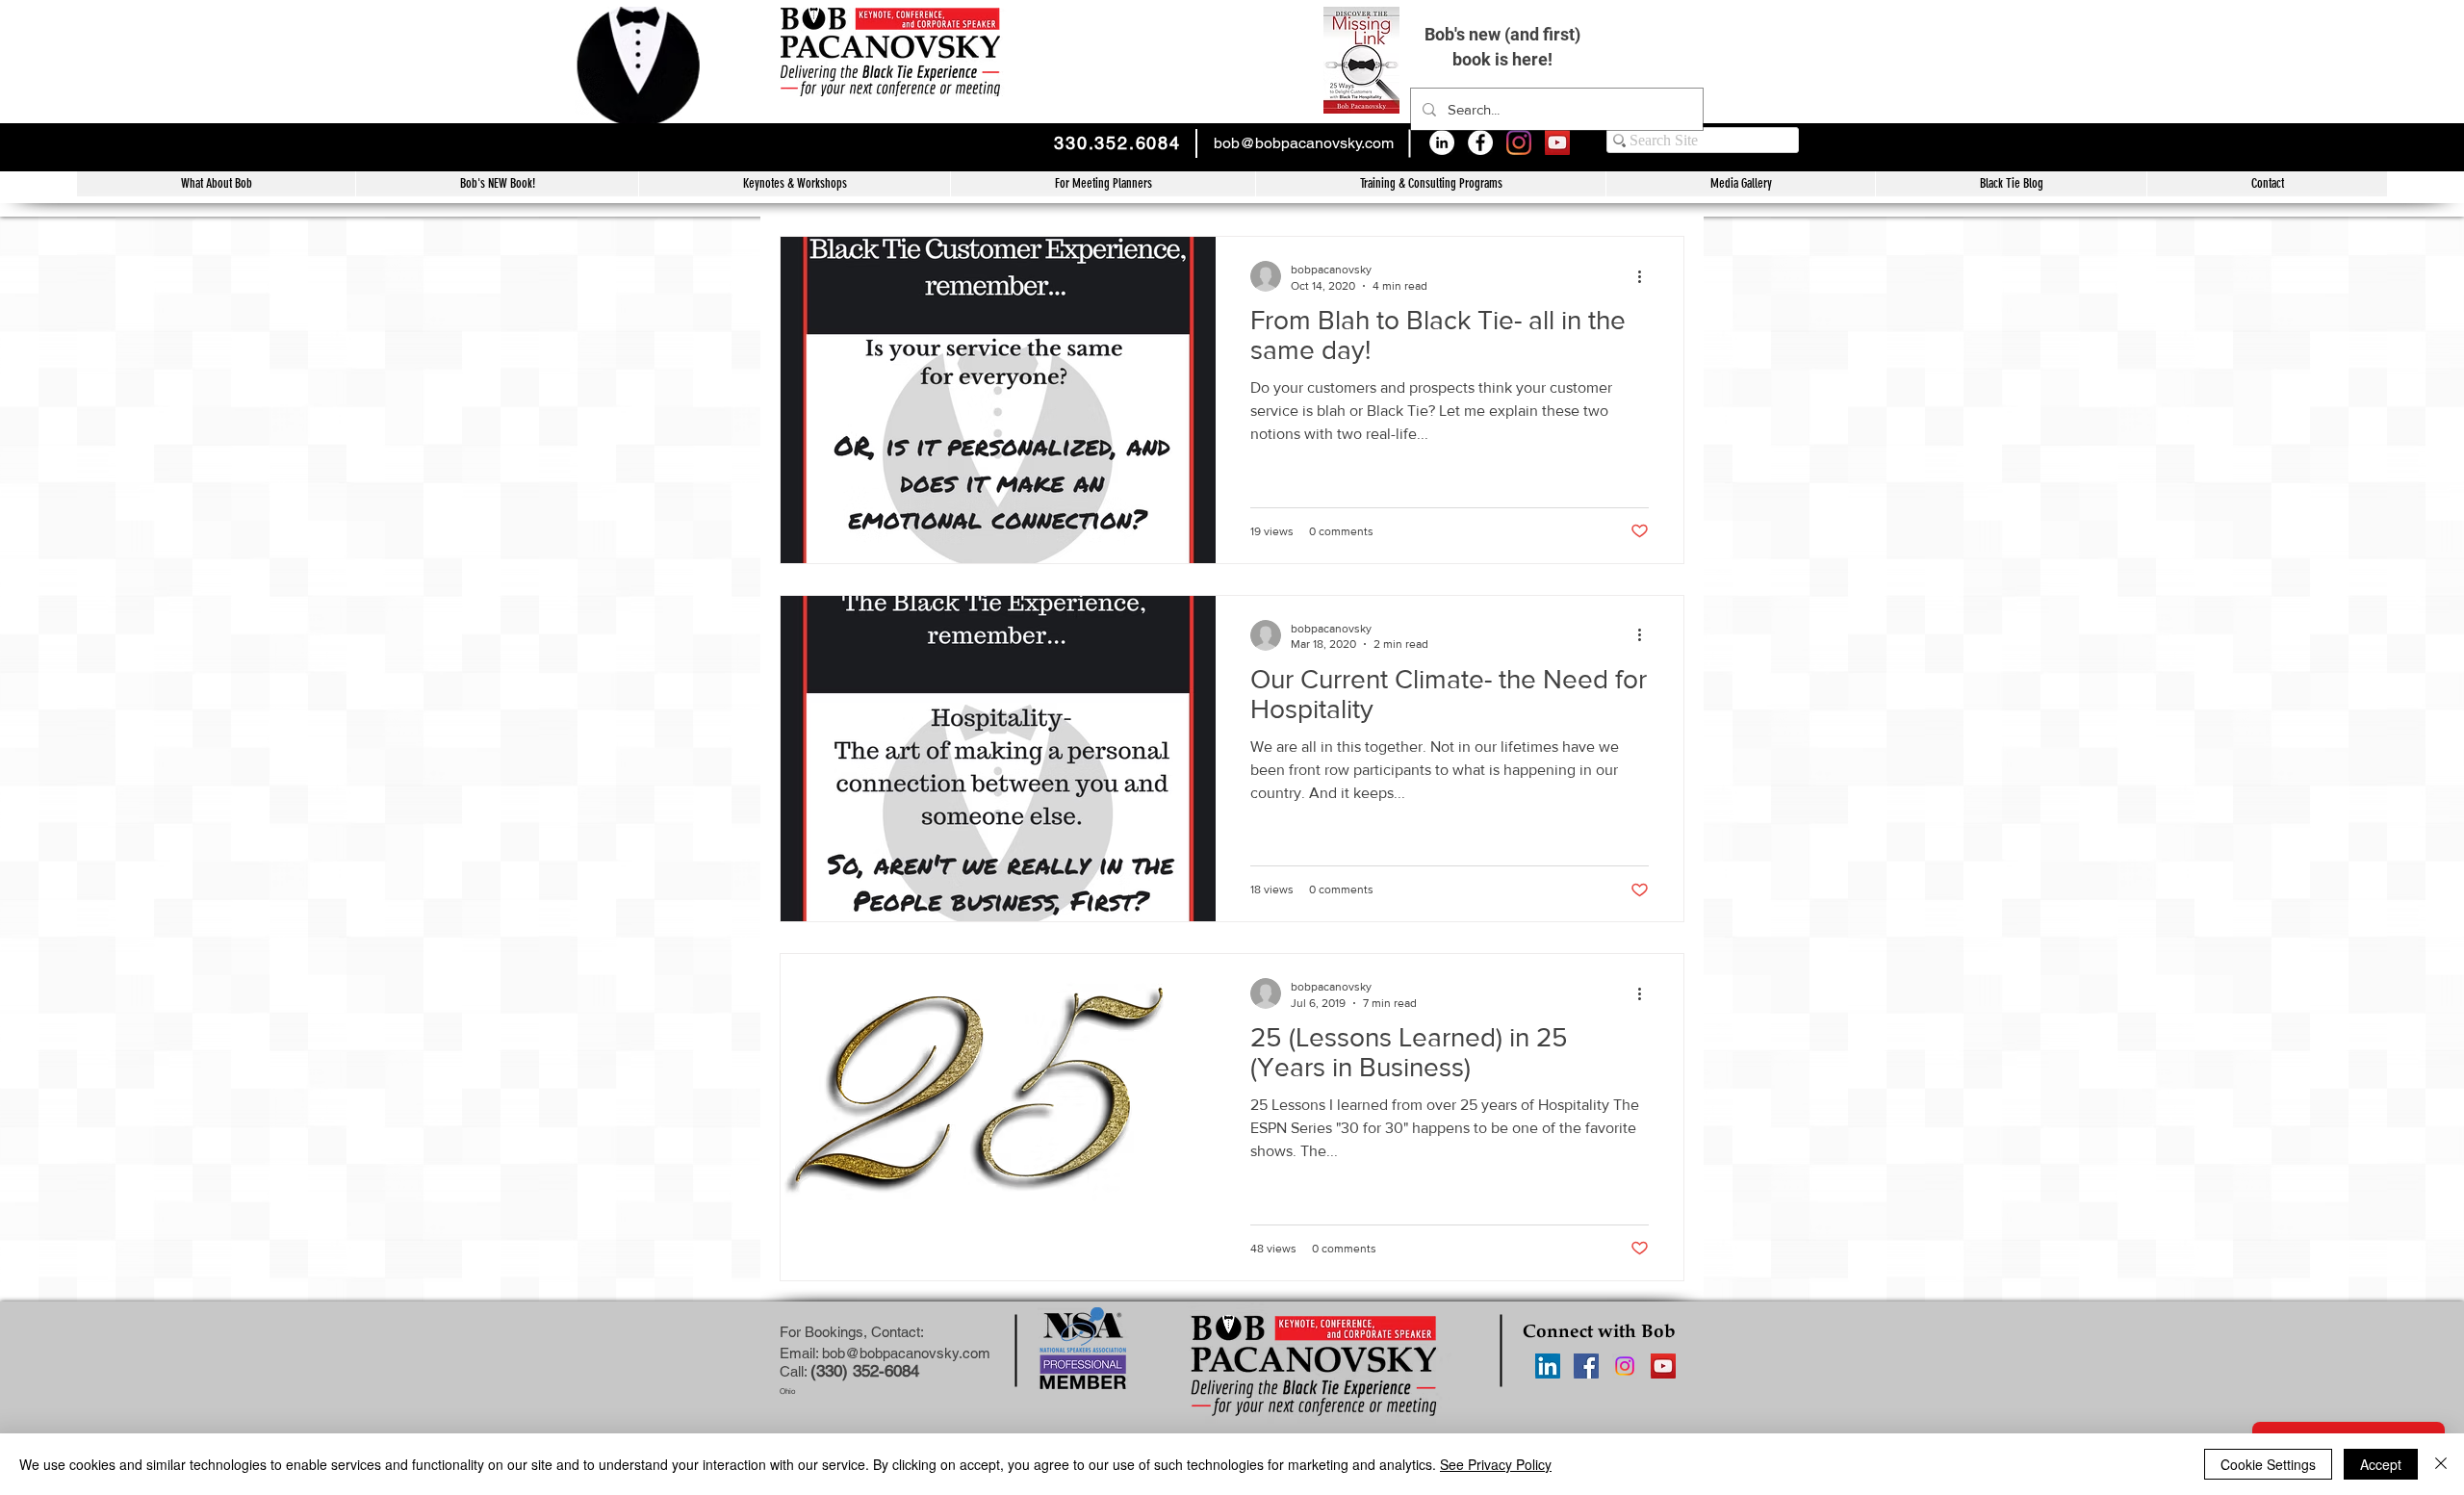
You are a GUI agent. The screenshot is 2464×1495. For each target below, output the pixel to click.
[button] (1430, 184)
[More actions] (1646, 276)
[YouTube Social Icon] (1557, 142)
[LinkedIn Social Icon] (1548, 1366)
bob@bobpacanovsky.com (1304, 143)
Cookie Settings (2268, 1464)
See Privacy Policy (1496, 1464)
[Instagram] (1519, 142)
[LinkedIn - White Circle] (1442, 142)
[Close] (2441, 1464)
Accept (2381, 1464)
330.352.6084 (1117, 143)
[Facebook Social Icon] (1586, 1366)
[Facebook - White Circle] (1480, 142)
